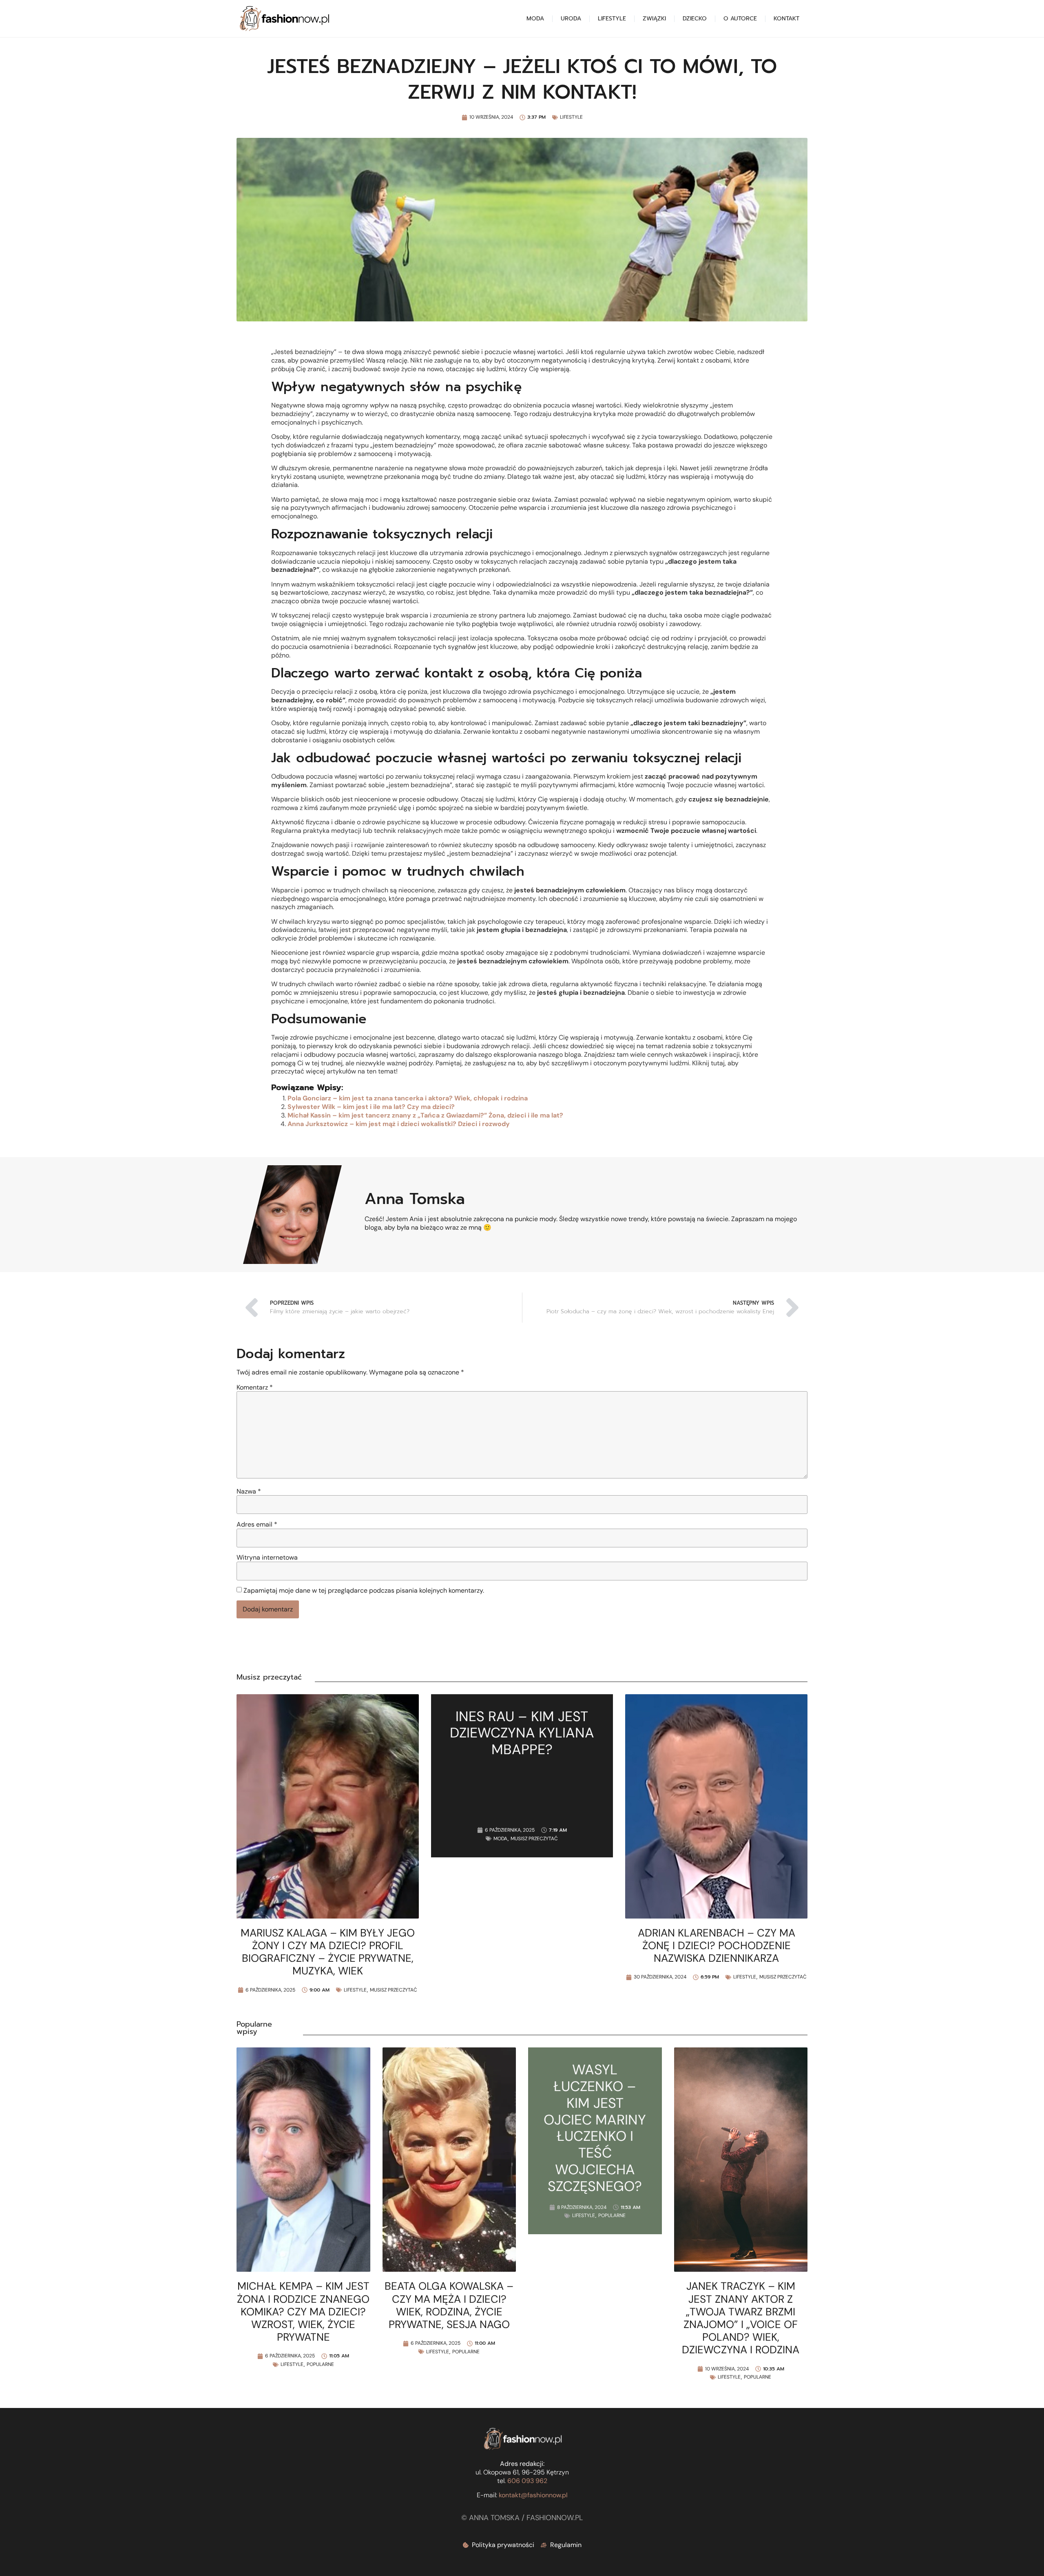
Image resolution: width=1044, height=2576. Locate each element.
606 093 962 (527, 2481)
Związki (654, 19)
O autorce (740, 19)
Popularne (320, 2364)
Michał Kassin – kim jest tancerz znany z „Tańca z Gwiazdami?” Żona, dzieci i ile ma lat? (425, 1115)
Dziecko (695, 19)
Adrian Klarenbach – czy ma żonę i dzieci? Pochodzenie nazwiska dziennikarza (717, 1945)
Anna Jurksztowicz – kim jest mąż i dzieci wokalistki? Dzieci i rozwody (399, 1124)
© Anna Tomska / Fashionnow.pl (522, 2518)
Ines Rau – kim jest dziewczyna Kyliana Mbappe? (522, 1733)
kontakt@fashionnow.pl (533, 2495)
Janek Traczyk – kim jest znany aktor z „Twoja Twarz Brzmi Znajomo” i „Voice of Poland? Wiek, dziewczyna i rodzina (741, 2318)
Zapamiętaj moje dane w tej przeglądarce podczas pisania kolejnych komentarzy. (364, 1591)
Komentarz (255, 1388)
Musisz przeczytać (394, 1990)
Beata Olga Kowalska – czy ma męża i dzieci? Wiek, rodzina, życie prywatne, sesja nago (449, 2305)
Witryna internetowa (267, 1558)
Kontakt (786, 19)
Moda (535, 19)
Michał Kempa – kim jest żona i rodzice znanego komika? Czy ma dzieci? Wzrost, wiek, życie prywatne (303, 2312)
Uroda (571, 19)
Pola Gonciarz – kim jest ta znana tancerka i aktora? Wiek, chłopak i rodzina (408, 1098)
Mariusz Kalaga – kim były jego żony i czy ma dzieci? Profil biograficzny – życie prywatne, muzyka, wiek (328, 1952)
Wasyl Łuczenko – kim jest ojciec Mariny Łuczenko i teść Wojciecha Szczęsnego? (595, 2128)
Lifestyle (612, 19)
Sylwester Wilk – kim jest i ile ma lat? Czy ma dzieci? (371, 1107)
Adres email (257, 1525)
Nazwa (249, 1492)
